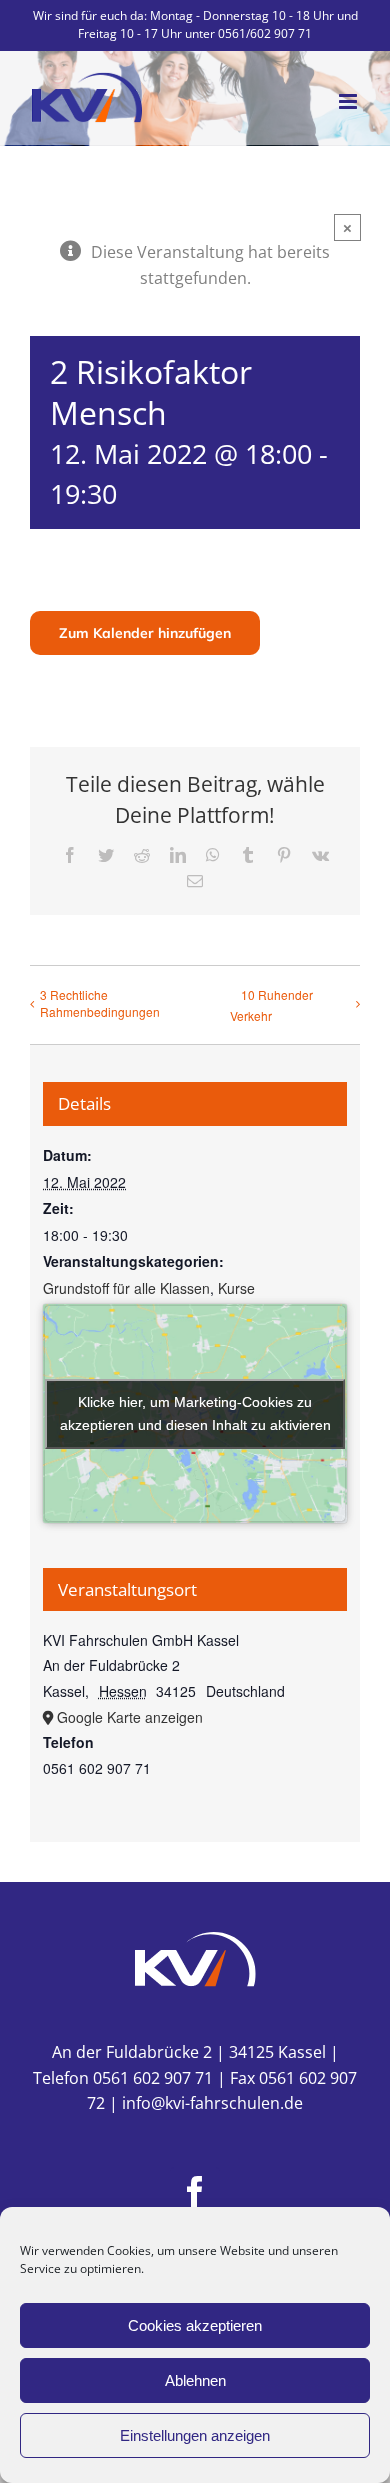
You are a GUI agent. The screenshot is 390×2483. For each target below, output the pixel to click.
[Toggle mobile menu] (349, 101)
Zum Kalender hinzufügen (145, 633)
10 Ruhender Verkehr (271, 1005)
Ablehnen (195, 2380)
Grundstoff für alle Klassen (126, 1288)
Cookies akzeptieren (195, 2325)
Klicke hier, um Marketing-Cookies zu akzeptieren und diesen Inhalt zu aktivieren (195, 1413)
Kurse (236, 1288)
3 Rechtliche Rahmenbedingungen (100, 1003)
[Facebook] (195, 2192)
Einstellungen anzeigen (195, 2435)
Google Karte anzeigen (130, 1717)
